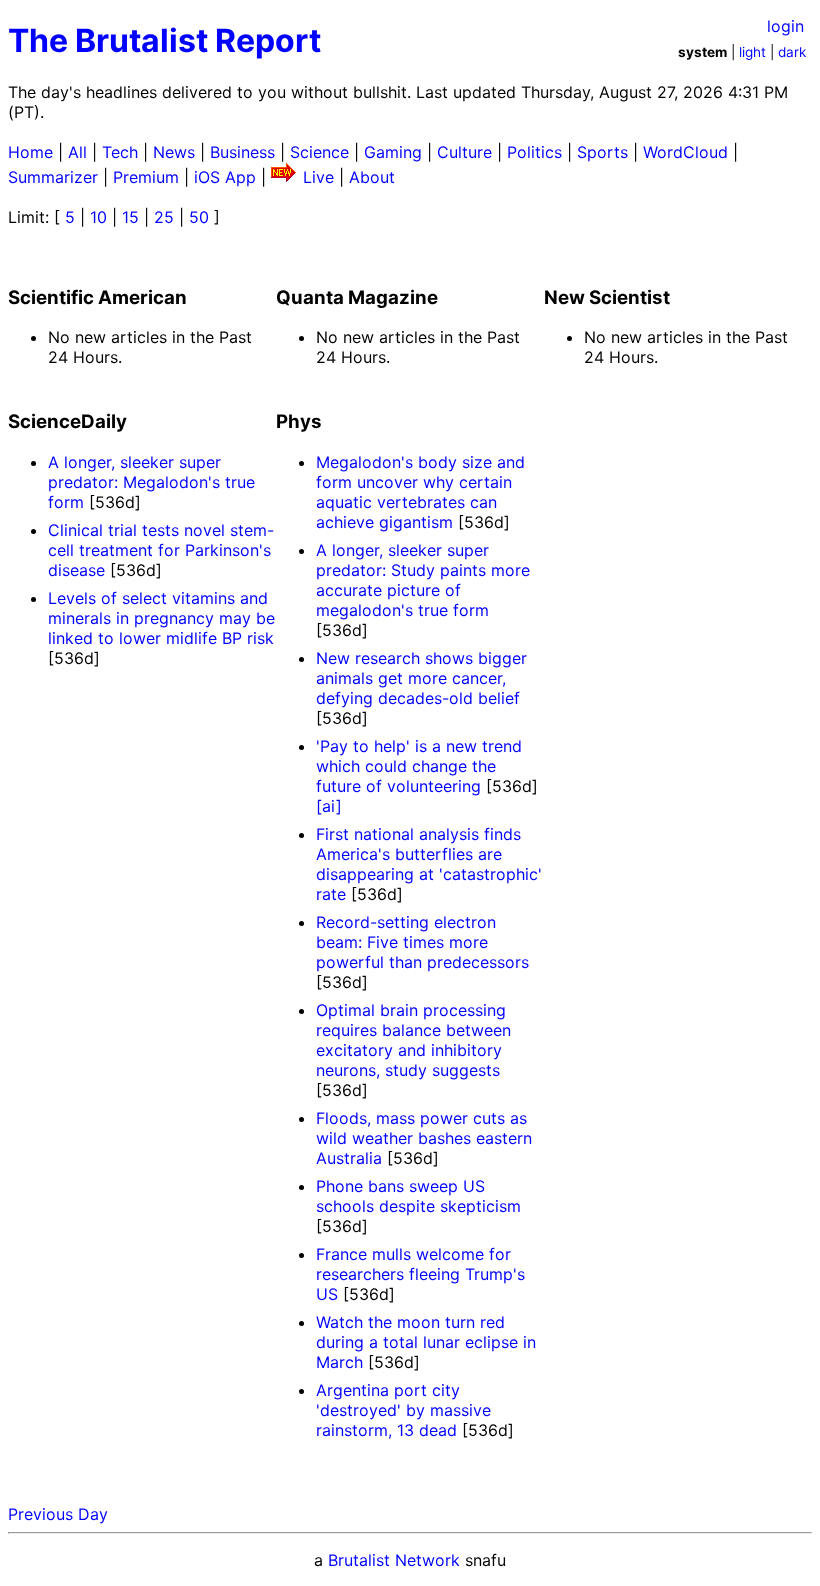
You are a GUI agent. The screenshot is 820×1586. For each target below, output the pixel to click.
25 (164, 217)
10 (98, 217)
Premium (146, 177)
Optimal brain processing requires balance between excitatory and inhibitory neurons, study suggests (413, 1040)
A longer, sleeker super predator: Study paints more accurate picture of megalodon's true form (423, 580)
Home (30, 152)
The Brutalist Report (164, 40)
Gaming (393, 152)
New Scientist (607, 297)
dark (792, 52)
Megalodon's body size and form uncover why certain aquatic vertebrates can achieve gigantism (420, 492)
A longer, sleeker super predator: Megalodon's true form (151, 482)
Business (242, 152)
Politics (534, 152)
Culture (464, 152)
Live (318, 177)
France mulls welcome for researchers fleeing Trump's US (420, 1274)
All (77, 152)
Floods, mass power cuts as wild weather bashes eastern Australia (424, 1138)
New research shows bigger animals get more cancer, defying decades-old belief (421, 678)
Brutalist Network (394, 1560)
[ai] (329, 806)
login (785, 26)
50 (199, 217)
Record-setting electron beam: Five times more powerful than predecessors (422, 942)
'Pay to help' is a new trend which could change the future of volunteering (419, 766)
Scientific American (97, 297)
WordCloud (685, 152)
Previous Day (58, 1514)
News (174, 152)
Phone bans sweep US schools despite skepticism (418, 1196)
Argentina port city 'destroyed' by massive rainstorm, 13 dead (403, 1410)
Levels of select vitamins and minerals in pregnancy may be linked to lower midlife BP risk (161, 618)
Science (319, 152)
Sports (602, 152)
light (752, 52)
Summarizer (53, 177)
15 (130, 217)
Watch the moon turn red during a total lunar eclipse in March (426, 1342)
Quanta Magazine (357, 297)
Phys (299, 421)
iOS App (225, 177)
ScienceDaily (67, 421)
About (372, 177)
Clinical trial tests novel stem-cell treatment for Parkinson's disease (161, 550)
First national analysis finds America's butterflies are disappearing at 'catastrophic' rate (429, 864)
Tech (120, 152)
